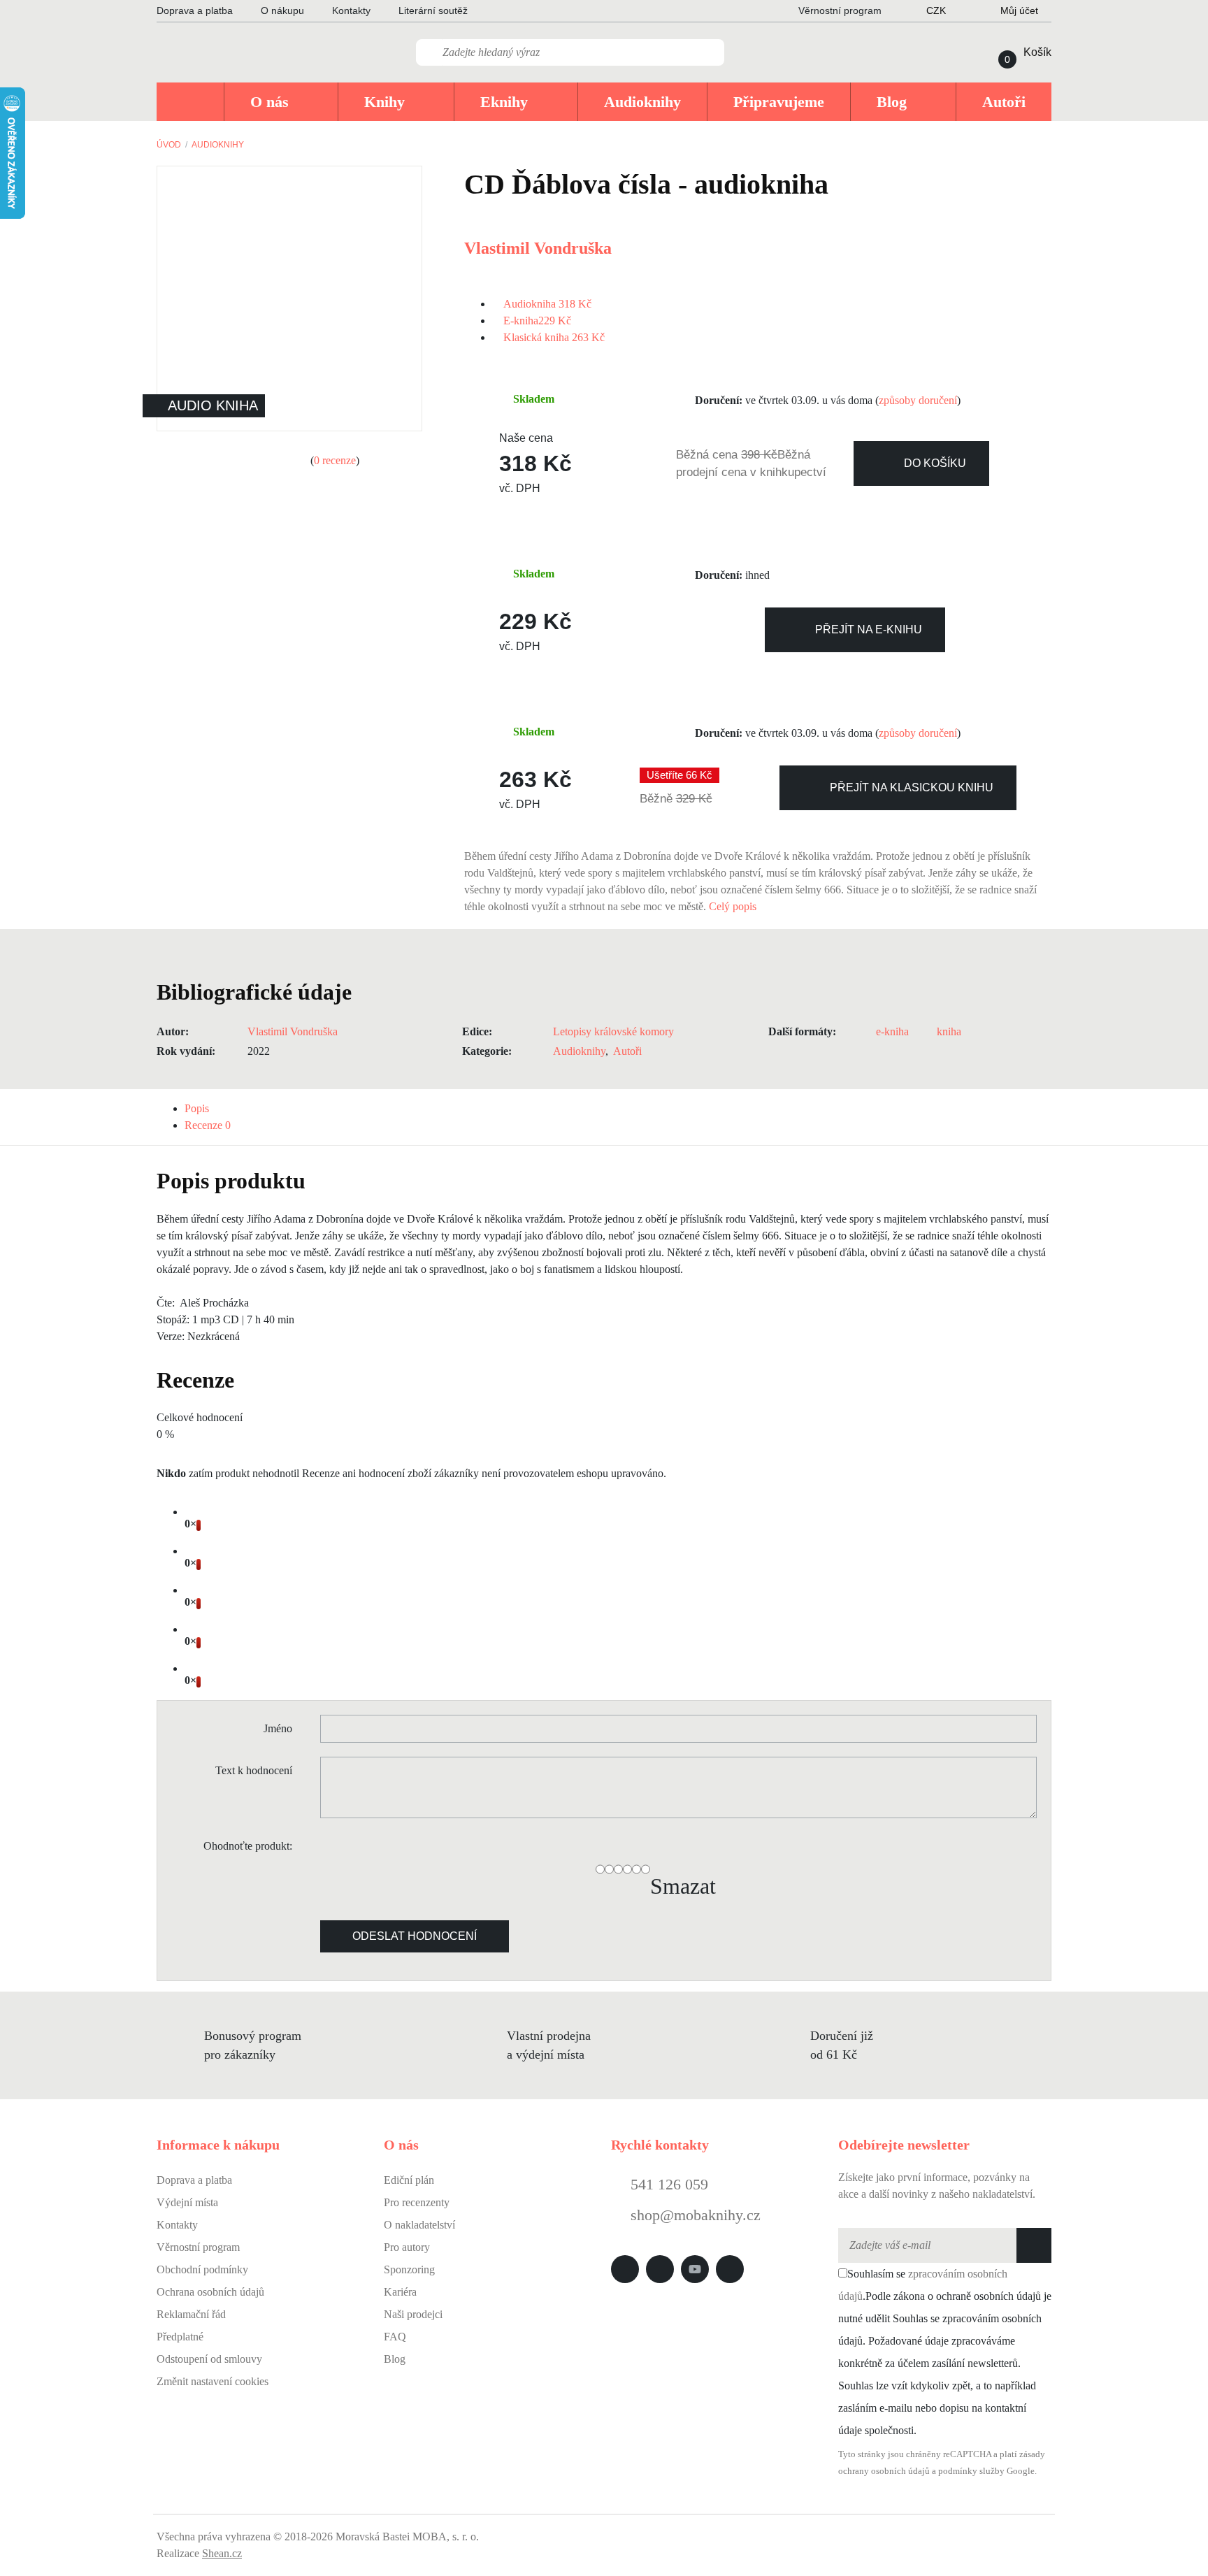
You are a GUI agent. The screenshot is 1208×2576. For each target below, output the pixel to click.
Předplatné (180, 2337)
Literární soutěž (433, 10)
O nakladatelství (419, 2225)
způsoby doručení (918, 400)
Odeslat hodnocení (415, 1936)
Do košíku (935, 463)
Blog (395, 2359)
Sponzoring (409, 2269)
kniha (949, 1031)
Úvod (169, 145)
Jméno (278, 1728)
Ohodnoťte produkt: (248, 1846)
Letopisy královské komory (613, 1031)
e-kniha (894, 1031)
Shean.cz (222, 2553)
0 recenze (335, 460)
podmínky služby (971, 2471)
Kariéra (400, 2292)
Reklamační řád (191, 2314)
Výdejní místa (187, 2202)
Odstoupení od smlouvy (209, 2359)
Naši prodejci (413, 2314)
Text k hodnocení (254, 1770)
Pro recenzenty (417, 2202)
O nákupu (282, 10)
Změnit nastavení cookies (213, 2381)
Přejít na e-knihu (869, 629)
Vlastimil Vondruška (538, 248)
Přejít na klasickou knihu (912, 787)
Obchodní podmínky (202, 2269)
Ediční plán (409, 2180)
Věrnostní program (198, 2247)
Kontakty (351, 10)
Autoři (627, 1051)
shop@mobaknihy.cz (696, 2215)
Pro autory (407, 2247)
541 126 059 (667, 2184)
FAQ (395, 2337)
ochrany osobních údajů (884, 2471)
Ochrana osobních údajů (210, 2292)
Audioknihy (218, 145)
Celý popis (734, 906)
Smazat (683, 1886)
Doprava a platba (195, 10)
